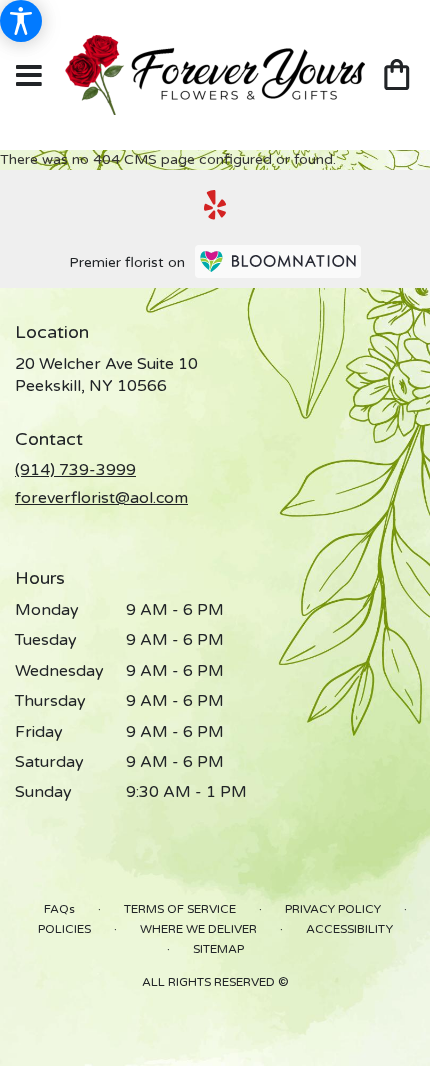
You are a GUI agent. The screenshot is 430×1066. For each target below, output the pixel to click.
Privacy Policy (333, 909)
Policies (64, 929)
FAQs (59, 909)
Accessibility (349, 929)
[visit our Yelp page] (215, 205)
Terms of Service (180, 909)
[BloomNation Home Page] (278, 261)
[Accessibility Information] (21, 21)
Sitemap (218, 949)
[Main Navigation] (29, 77)
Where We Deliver (198, 929)
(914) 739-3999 (75, 470)
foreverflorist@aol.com (101, 498)
